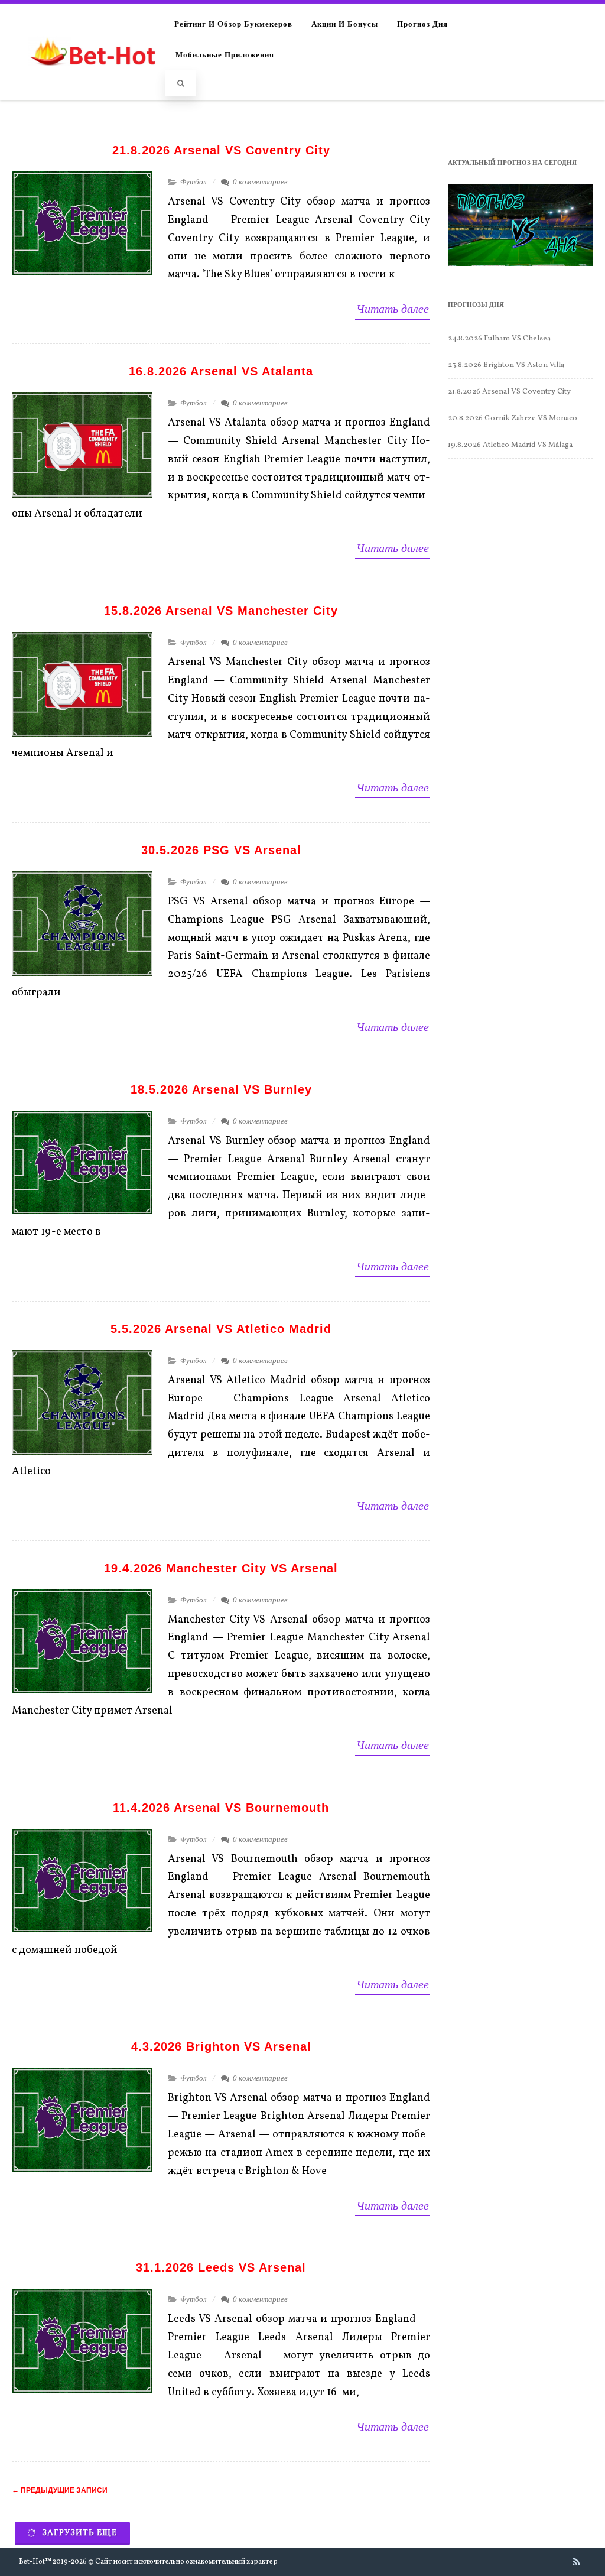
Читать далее (393, 309)
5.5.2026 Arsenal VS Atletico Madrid (221, 1329)
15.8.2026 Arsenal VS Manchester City (221, 611)
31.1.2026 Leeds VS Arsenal (221, 2267)
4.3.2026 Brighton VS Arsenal (221, 2046)
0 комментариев (260, 182)
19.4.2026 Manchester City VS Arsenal (221, 1568)
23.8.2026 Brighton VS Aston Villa (506, 365)
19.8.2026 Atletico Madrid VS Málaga (510, 445)
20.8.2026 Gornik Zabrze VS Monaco (513, 418)
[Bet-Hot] (92, 77)
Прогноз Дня (422, 23)
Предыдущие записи (60, 2490)
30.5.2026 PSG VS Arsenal (221, 850)
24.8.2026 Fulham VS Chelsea (499, 339)
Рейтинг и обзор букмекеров (233, 23)
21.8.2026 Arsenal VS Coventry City (221, 150)
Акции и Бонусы (345, 23)
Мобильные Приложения (225, 54)
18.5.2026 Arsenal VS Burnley (221, 1089)
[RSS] (576, 2562)
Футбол (193, 182)
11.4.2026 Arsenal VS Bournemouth (221, 1808)
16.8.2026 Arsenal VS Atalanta (221, 371)
